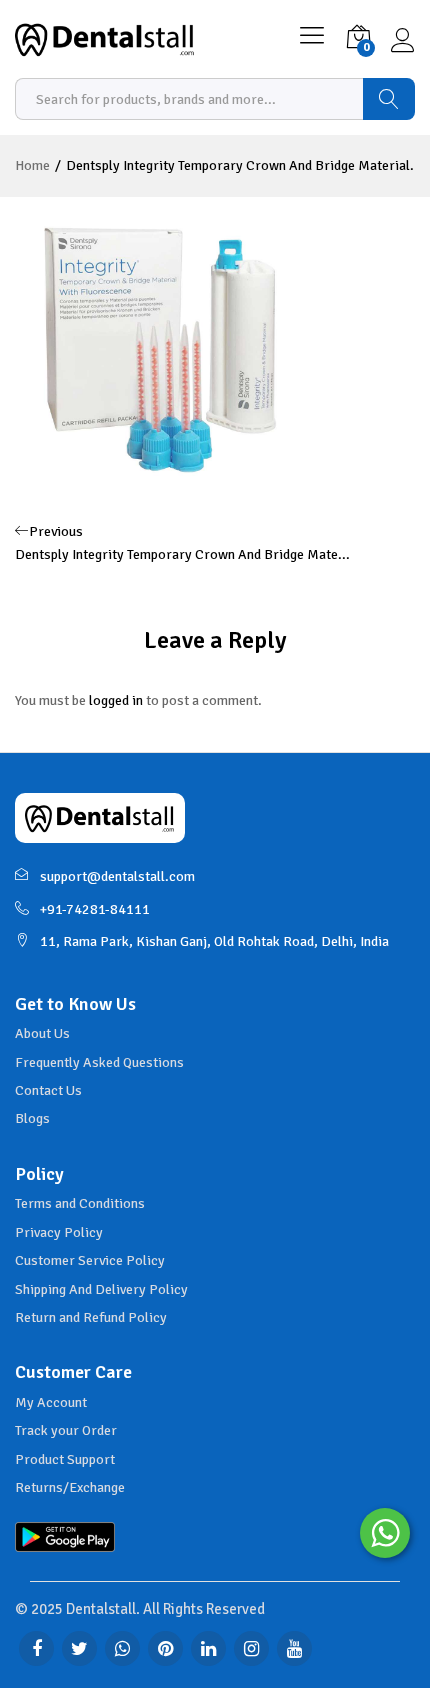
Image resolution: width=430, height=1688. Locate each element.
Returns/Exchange (70, 1487)
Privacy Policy (59, 1232)
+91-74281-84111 (95, 909)
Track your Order (66, 1430)
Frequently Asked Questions (99, 1062)
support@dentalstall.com (117, 876)
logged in (116, 700)
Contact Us (48, 1090)
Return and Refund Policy (91, 1317)
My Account (51, 1402)
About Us (42, 1033)
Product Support (65, 1459)
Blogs (32, 1118)
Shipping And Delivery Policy (101, 1289)
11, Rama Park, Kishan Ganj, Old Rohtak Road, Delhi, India (214, 941)
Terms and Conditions (80, 1203)
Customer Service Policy (90, 1260)
